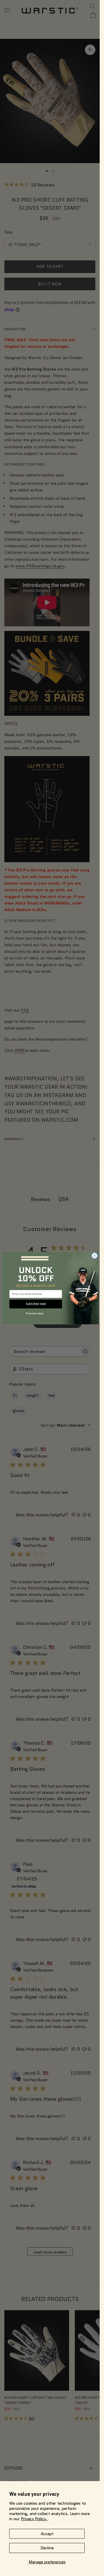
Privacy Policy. (34, 2519)
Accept (47, 2534)
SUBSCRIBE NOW (36, 1304)
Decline (47, 2548)
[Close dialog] (94, 1256)
